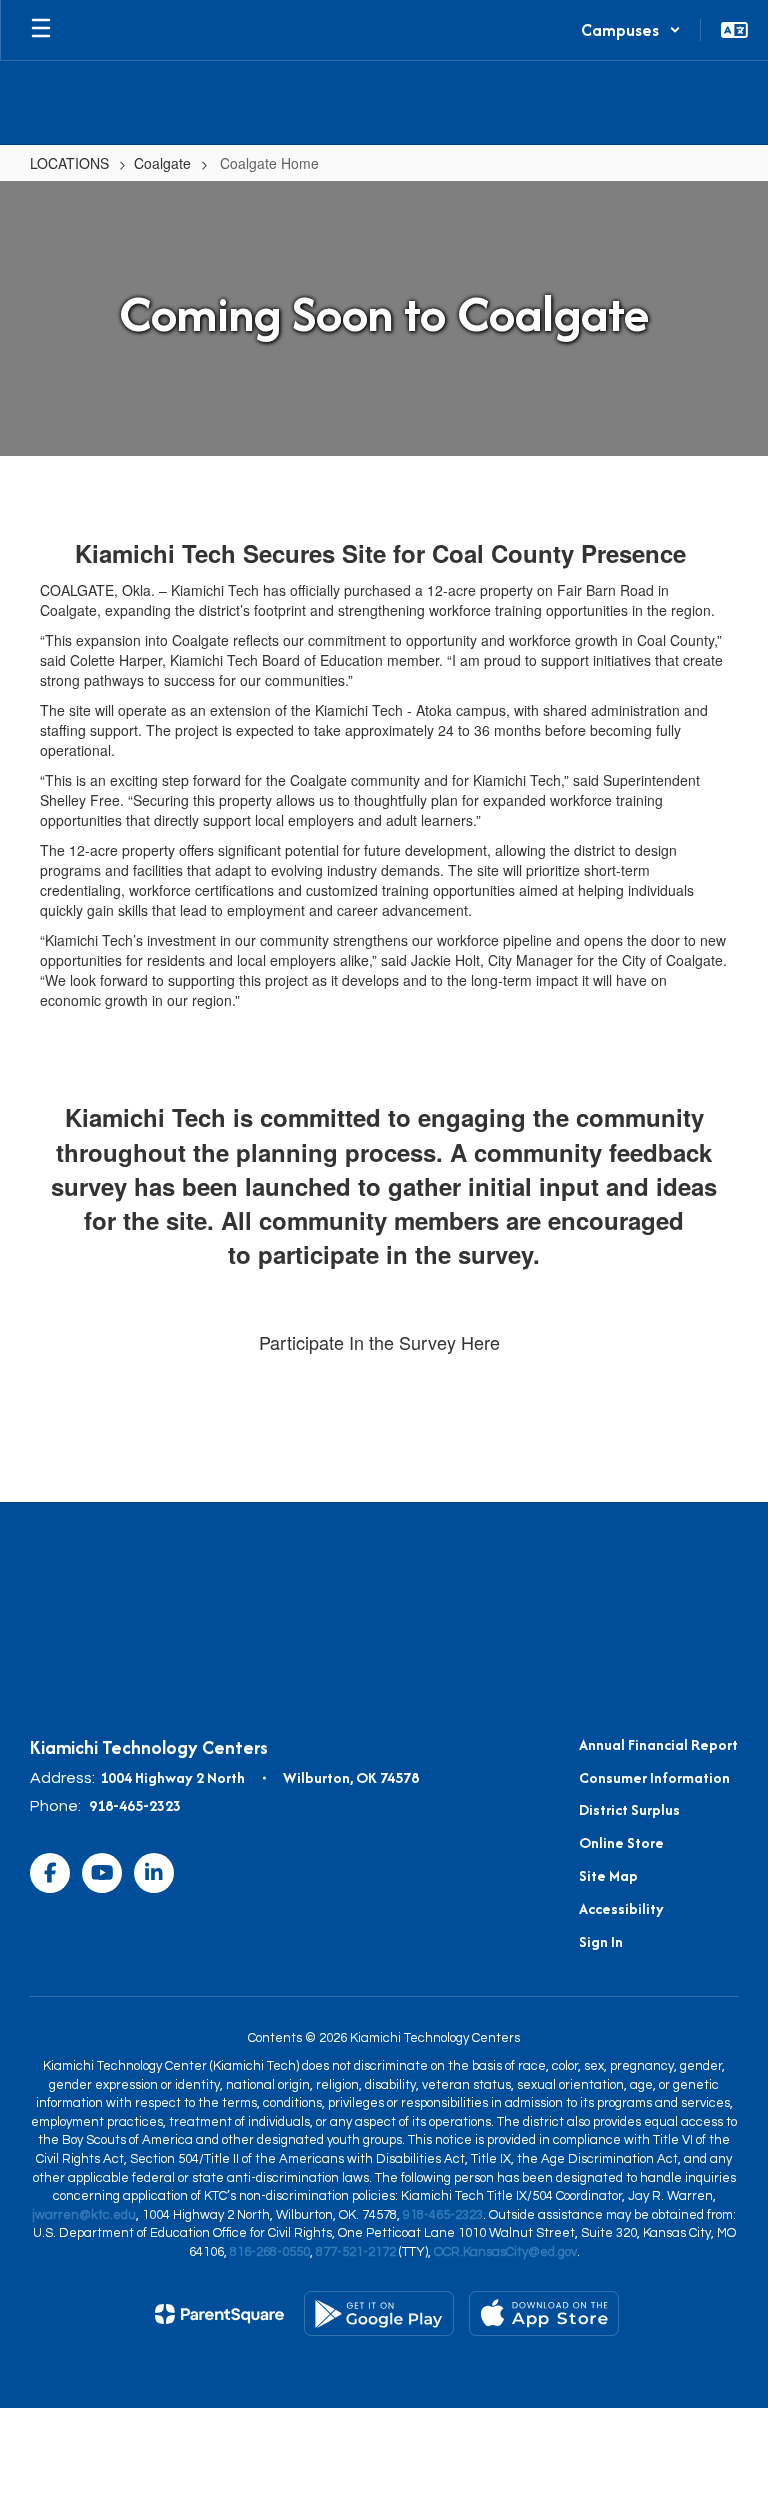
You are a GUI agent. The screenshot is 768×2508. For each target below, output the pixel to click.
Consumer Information (654, 1777)
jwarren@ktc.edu (84, 2215)
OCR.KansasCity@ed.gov (505, 2252)
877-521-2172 (356, 2252)
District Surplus (629, 1809)
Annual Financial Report (658, 1744)
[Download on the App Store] (544, 2313)
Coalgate (162, 163)
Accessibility (621, 1908)
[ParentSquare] (219, 2314)
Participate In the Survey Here (379, 1342)
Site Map (608, 1875)
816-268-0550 (270, 2252)
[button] (631, 30)
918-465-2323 (135, 1805)
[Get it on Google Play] (379, 2313)
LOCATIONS (69, 163)
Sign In (601, 1941)
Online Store (621, 1842)
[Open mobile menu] (41, 30)
